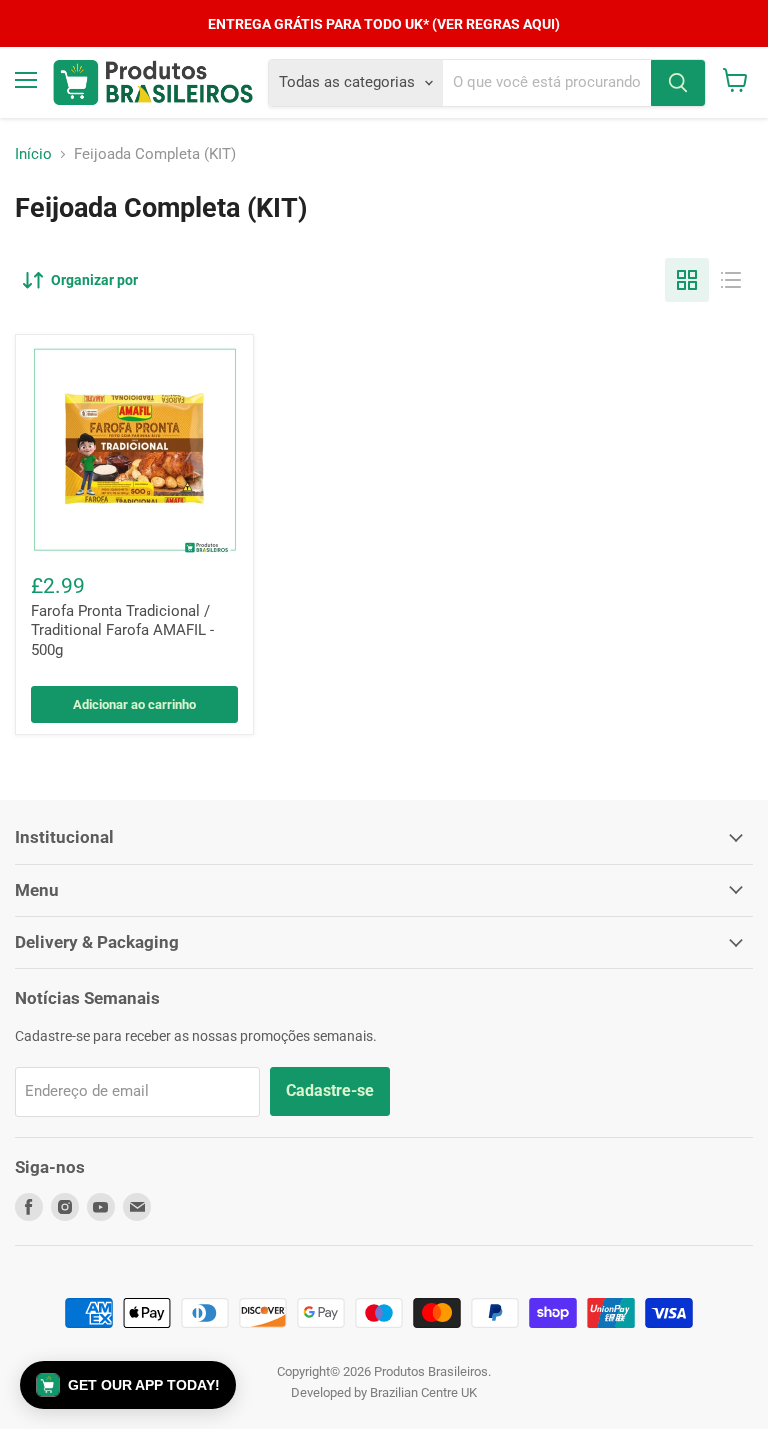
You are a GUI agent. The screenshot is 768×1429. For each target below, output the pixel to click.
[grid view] (687, 280)
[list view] (731, 280)
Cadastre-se (330, 1090)
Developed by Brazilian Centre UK (384, 1392)
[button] (128, 1385)
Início (33, 154)
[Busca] (678, 83)
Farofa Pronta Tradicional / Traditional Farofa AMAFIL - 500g (122, 630)
